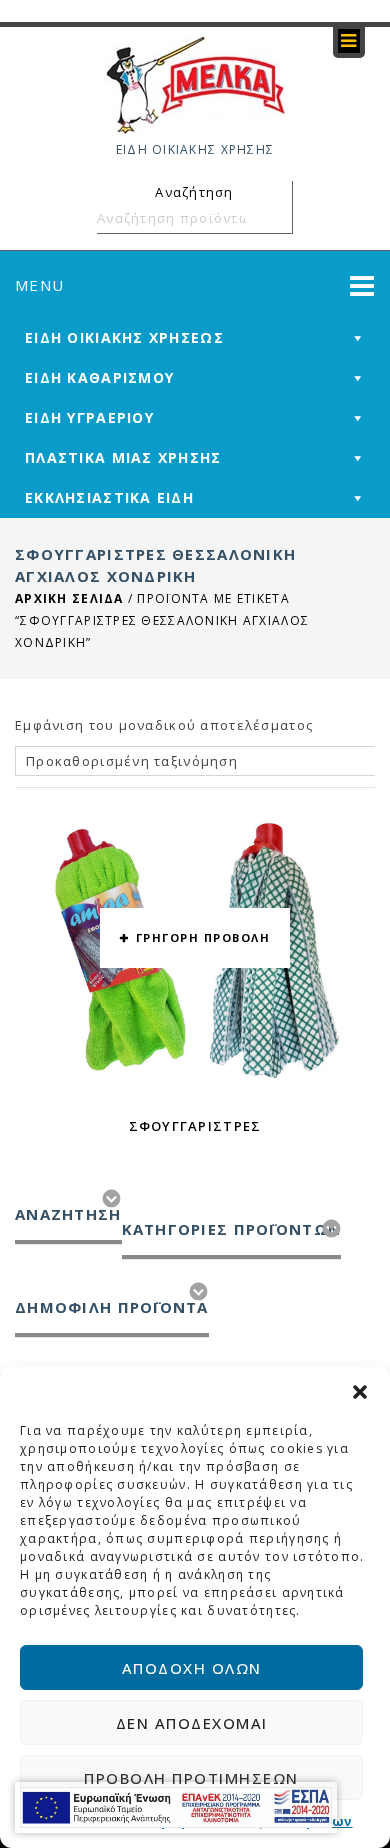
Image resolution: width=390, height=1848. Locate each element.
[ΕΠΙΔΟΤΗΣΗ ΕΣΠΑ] (176, 1807)
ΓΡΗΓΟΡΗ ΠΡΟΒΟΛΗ (203, 937)
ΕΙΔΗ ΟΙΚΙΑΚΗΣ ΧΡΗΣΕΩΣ (124, 337)
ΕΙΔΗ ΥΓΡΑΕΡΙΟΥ (89, 417)
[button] (360, 1392)
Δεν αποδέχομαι (192, 1723)
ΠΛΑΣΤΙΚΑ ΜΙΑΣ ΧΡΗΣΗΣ (123, 457)
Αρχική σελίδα (69, 598)
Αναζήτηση (274, 218)
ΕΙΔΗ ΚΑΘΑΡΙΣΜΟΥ (99, 377)
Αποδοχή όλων (192, 1668)
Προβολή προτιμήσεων (191, 1778)
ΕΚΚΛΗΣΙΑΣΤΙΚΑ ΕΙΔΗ (109, 497)
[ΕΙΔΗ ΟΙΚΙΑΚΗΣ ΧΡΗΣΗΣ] (195, 84)
